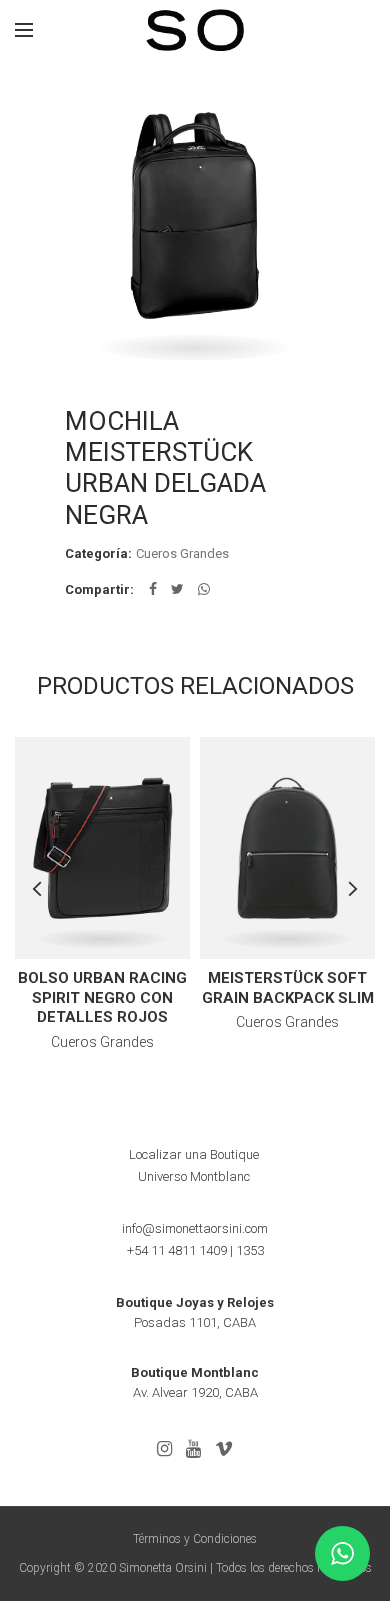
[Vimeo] (224, 1449)
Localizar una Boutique (194, 1154)
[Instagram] (164, 1449)
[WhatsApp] (204, 589)
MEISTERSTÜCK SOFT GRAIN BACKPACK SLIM (288, 988)
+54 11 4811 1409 (177, 1250)
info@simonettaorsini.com (195, 1228)
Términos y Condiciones (195, 1539)
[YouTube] (193, 1449)
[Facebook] (153, 589)
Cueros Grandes (182, 553)
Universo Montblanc (194, 1176)
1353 (250, 1250)
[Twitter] (177, 589)
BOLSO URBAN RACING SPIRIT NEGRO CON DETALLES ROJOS (102, 997)
